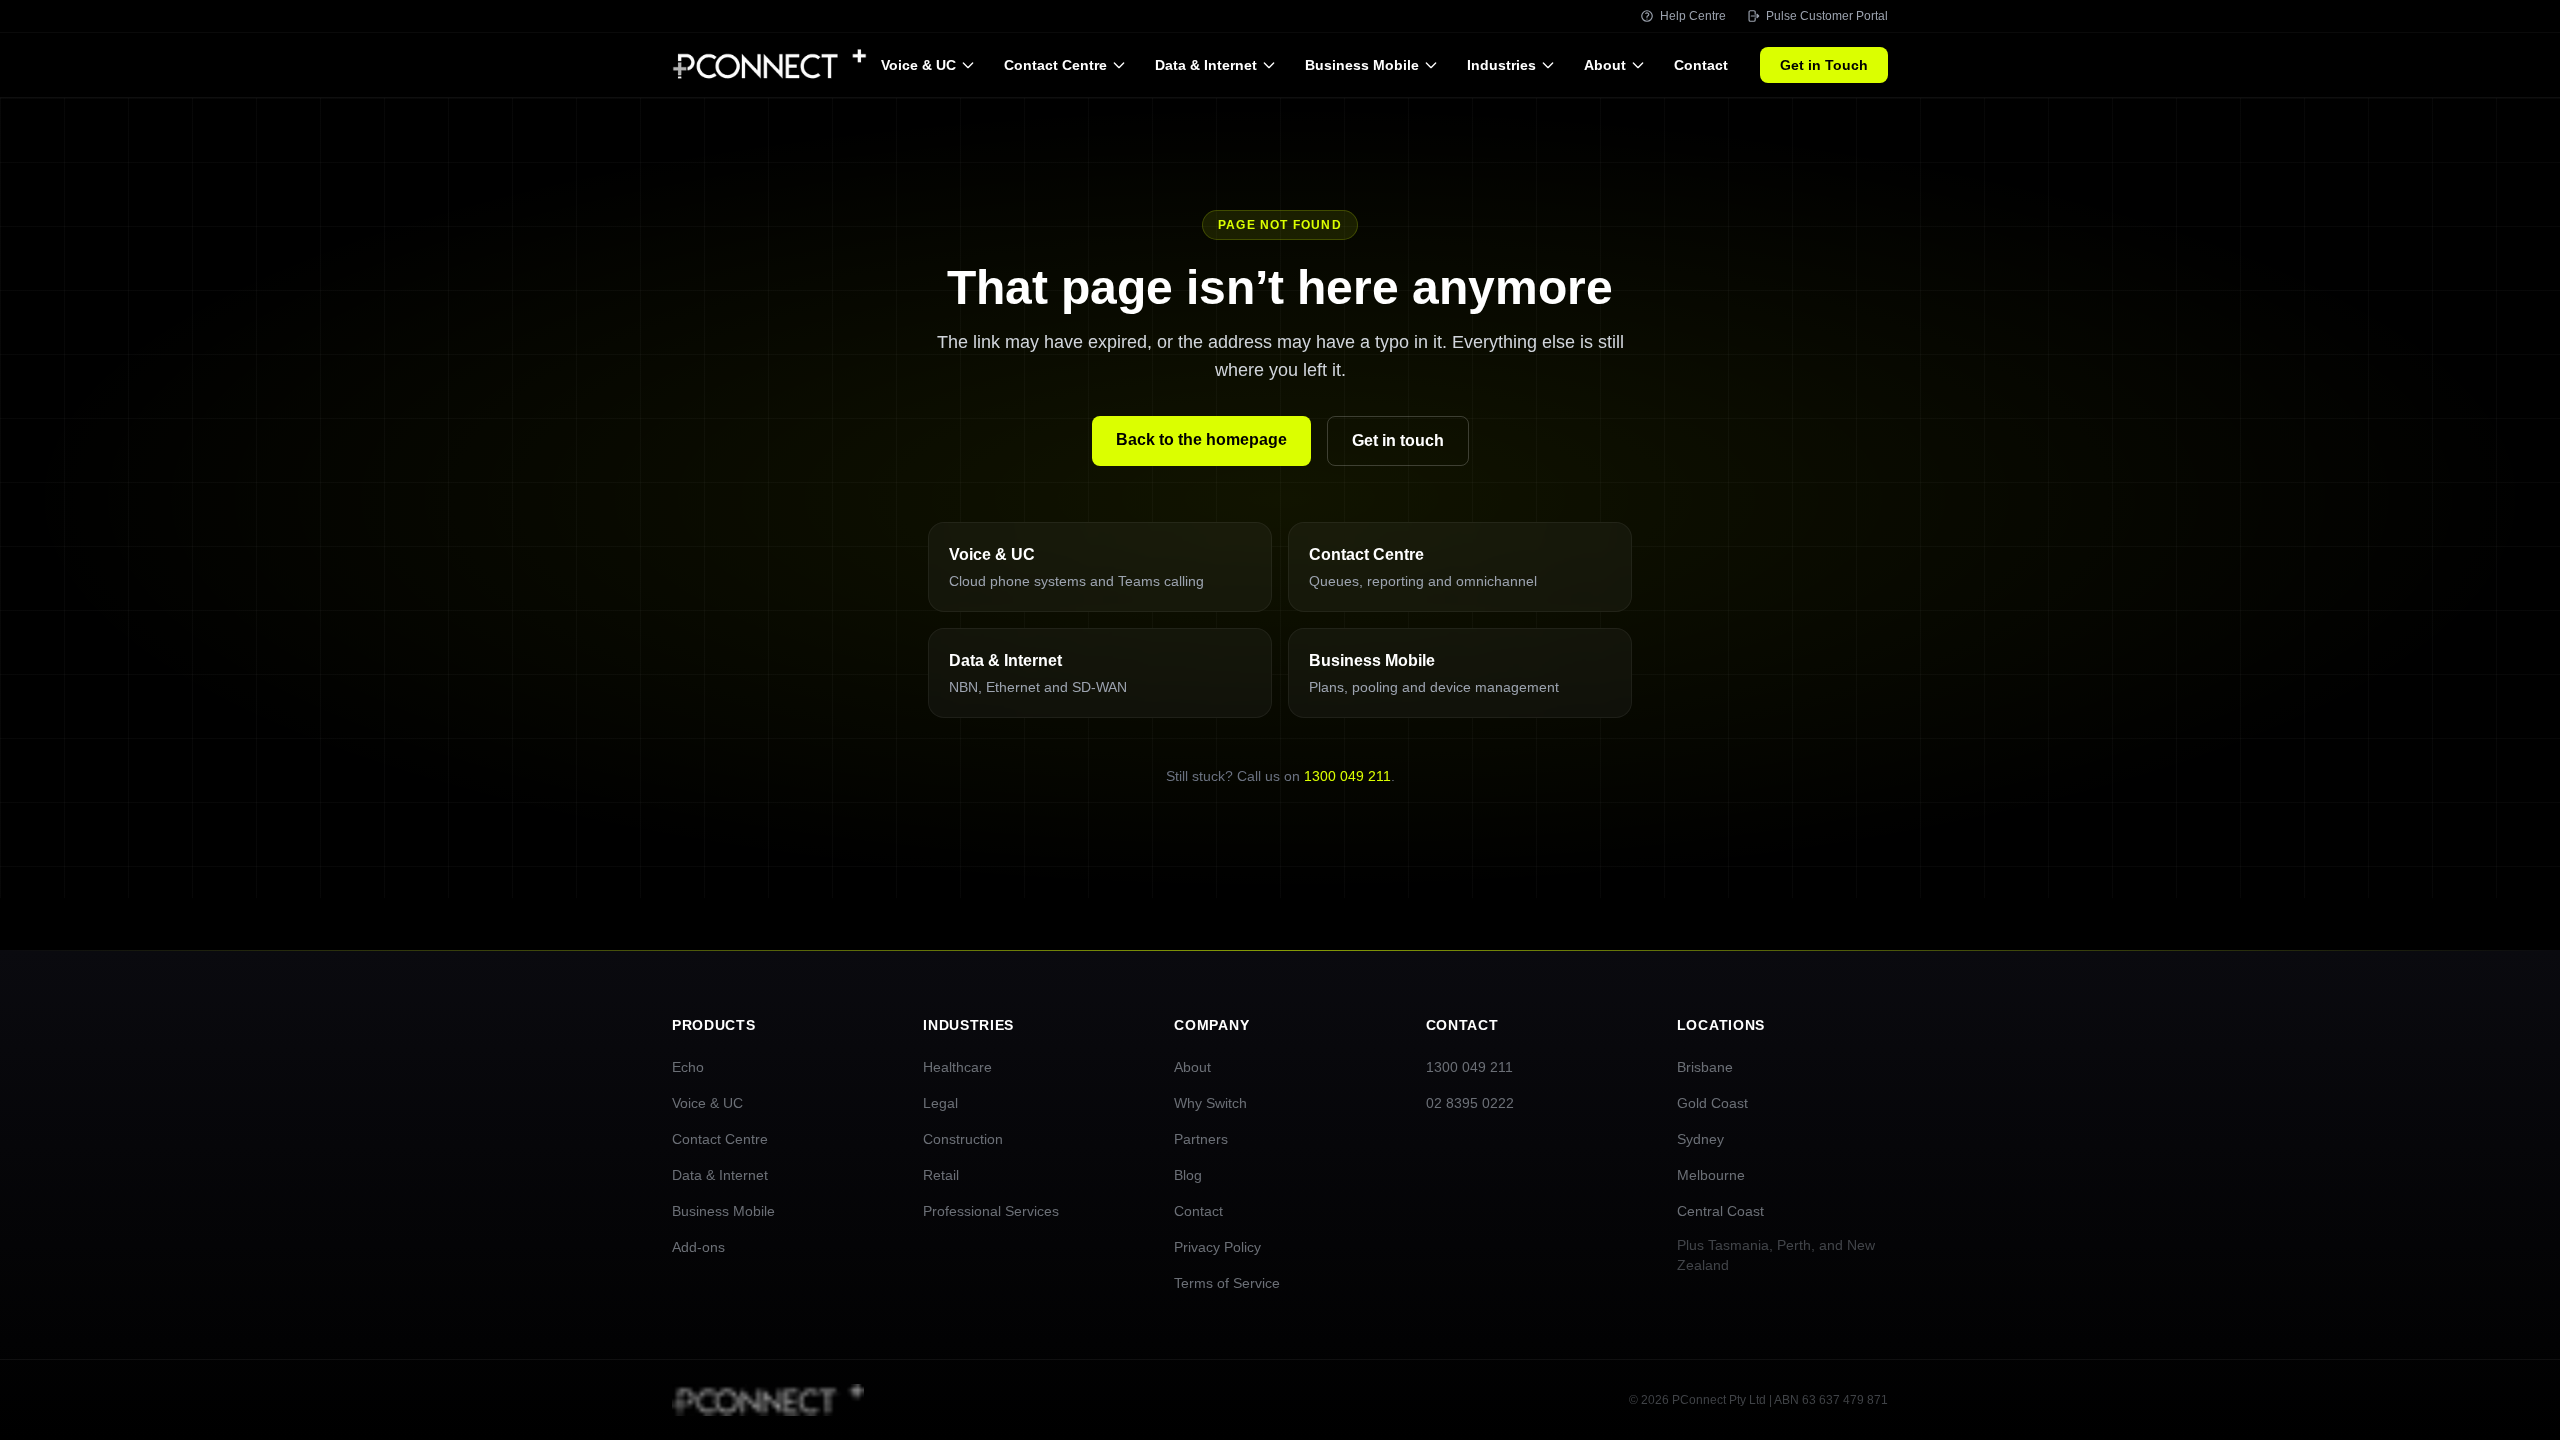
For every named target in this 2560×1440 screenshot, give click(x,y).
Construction (963, 1139)
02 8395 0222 (1470, 1103)
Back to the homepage (1201, 439)
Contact (1701, 65)
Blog (1188, 1175)
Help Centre (1693, 16)
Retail (941, 1175)
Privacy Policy (1217, 1247)
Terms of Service (1227, 1283)
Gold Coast (1712, 1103)
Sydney (1700, 1139)
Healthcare (957, 1067)
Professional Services (991, 1211)
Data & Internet (1206, 65)
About (1605, 65)
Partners (1201, 1139)
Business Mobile (1362, 65)
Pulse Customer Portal (1827, 16)
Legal (940, 1103)
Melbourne (1711, 1175)
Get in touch (1398, 440)
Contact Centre (1055, 65)
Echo (688, 1067)
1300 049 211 (1347, 776)
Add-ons (698, 1247)
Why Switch (1210, 1103)
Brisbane (1705, 1067)
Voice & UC (918, 65)
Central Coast (1720, 1211)
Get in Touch (1824, 65)
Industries (1501, 65)
